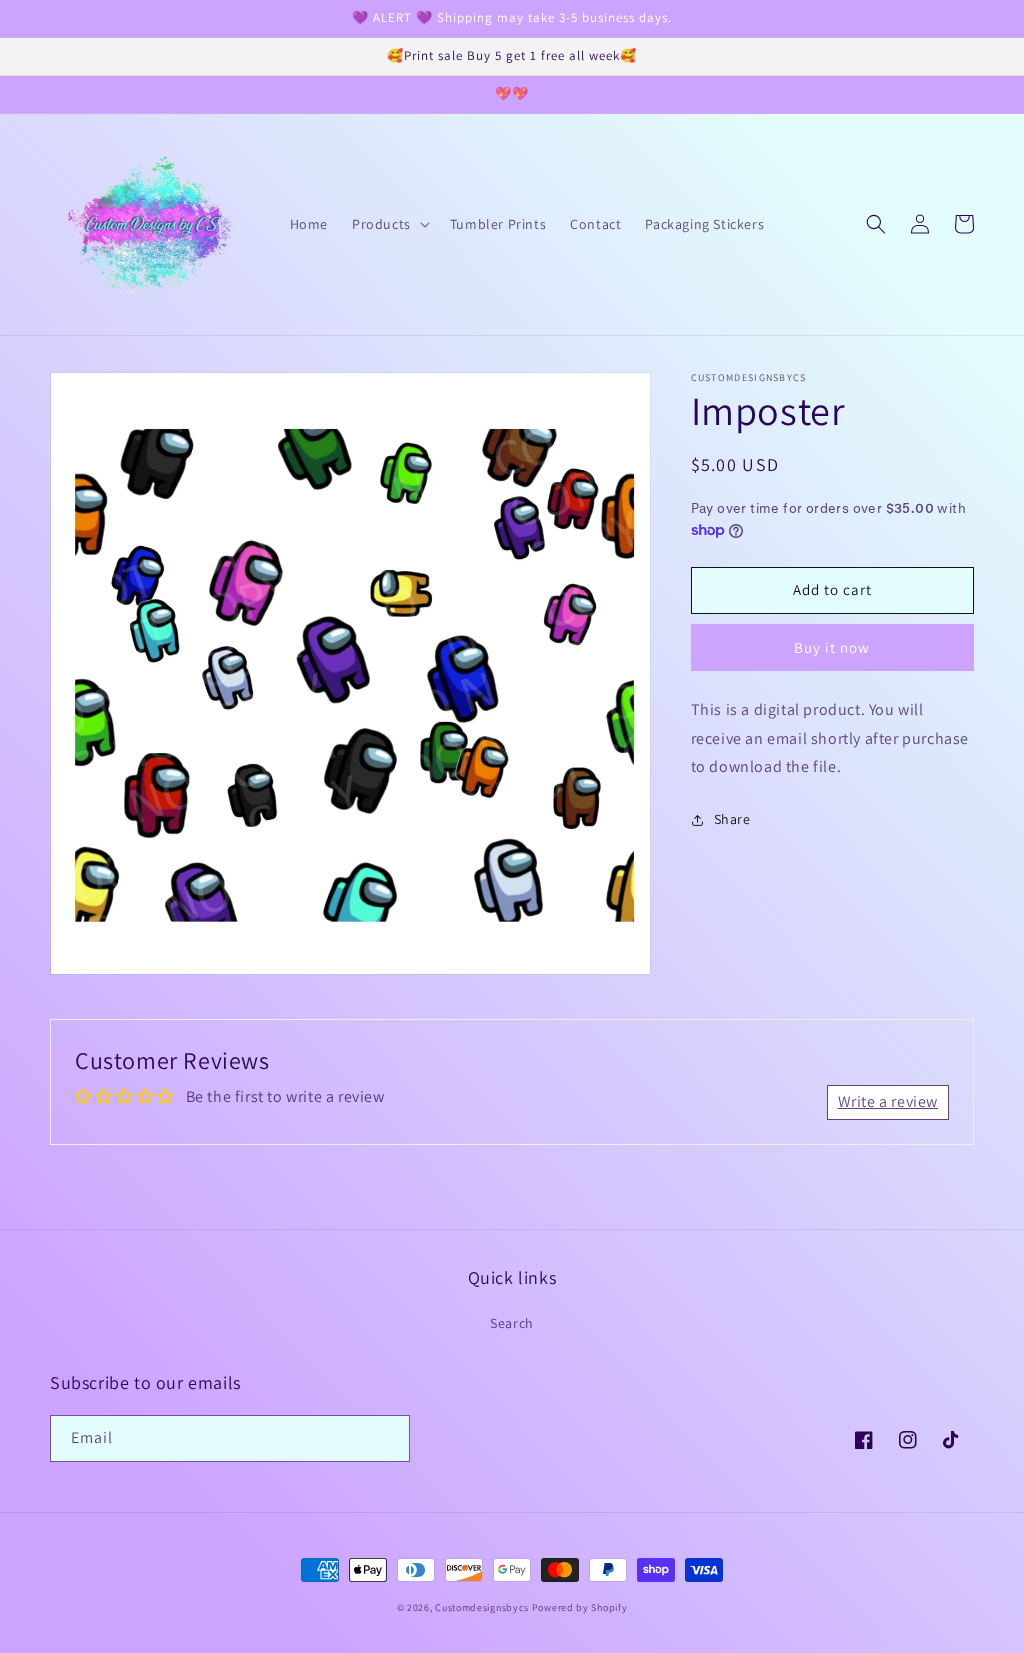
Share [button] (732, 819)
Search (512, 1323)
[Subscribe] (387, 1438)
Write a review (888, 1101)
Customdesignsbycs (482, 1607)
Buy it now (832, 647)
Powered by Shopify (580, 1607)
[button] (389, 224)
